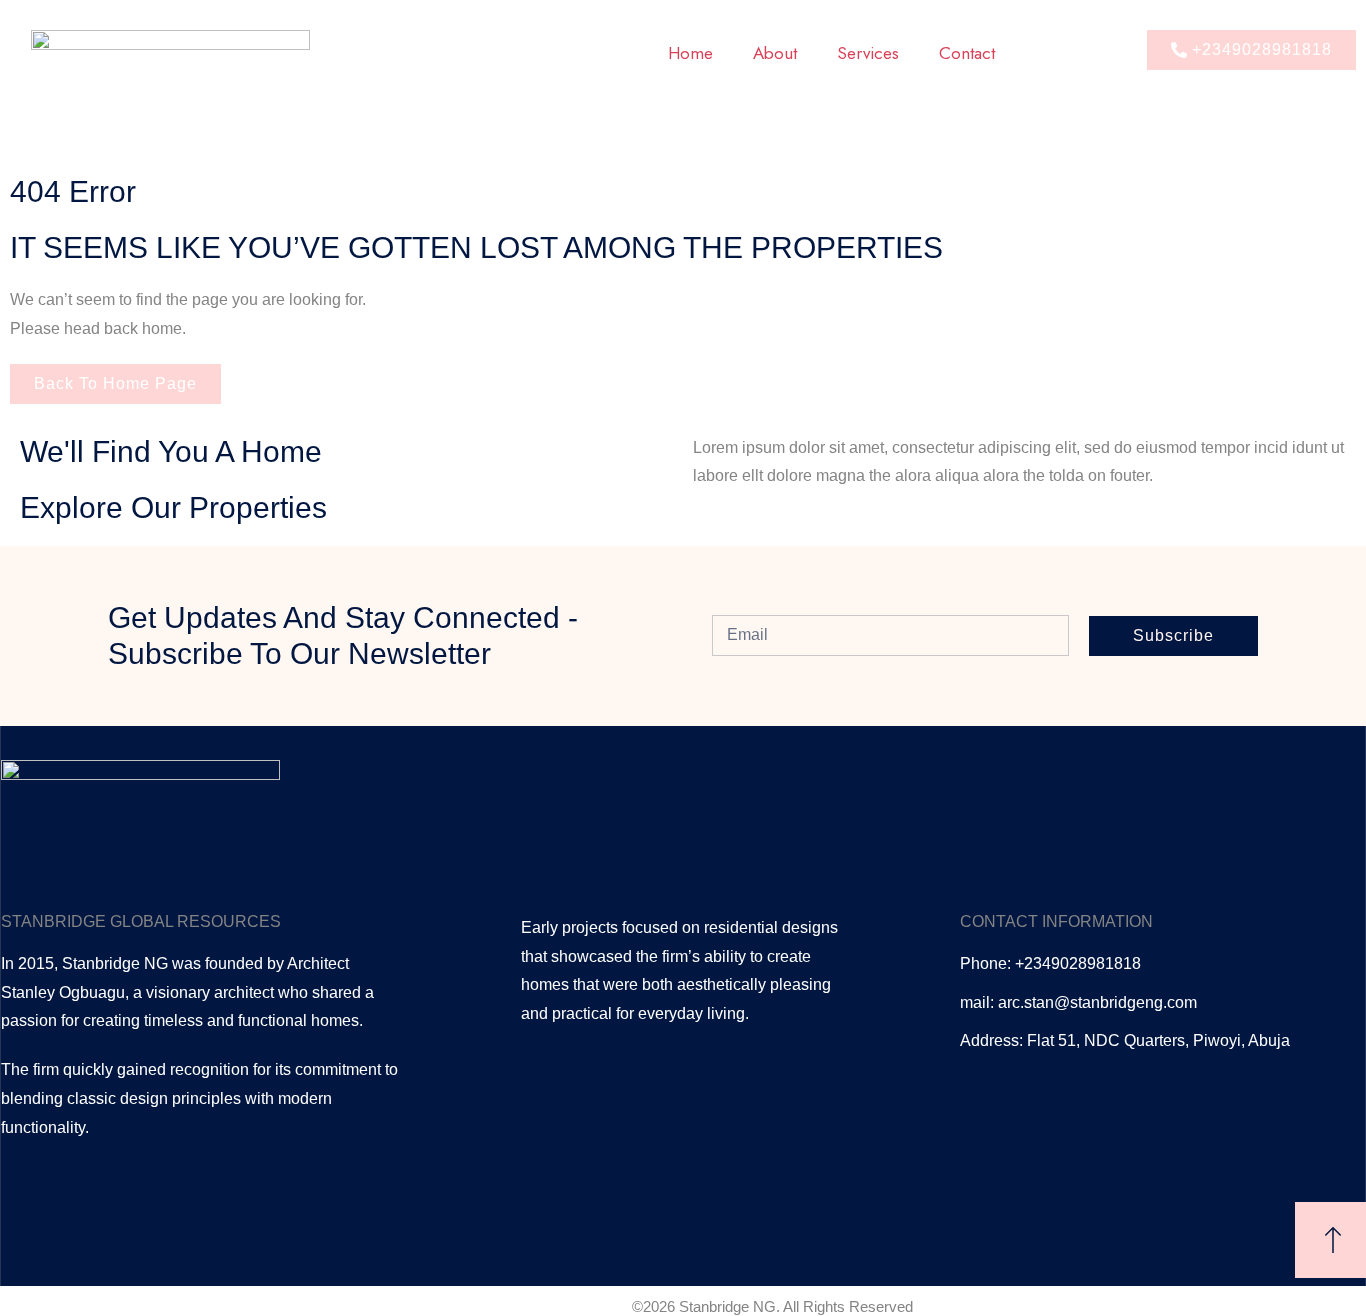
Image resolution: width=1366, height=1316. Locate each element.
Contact (967, 53)
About (775, 53)
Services (868, 53)
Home (690, 53)
